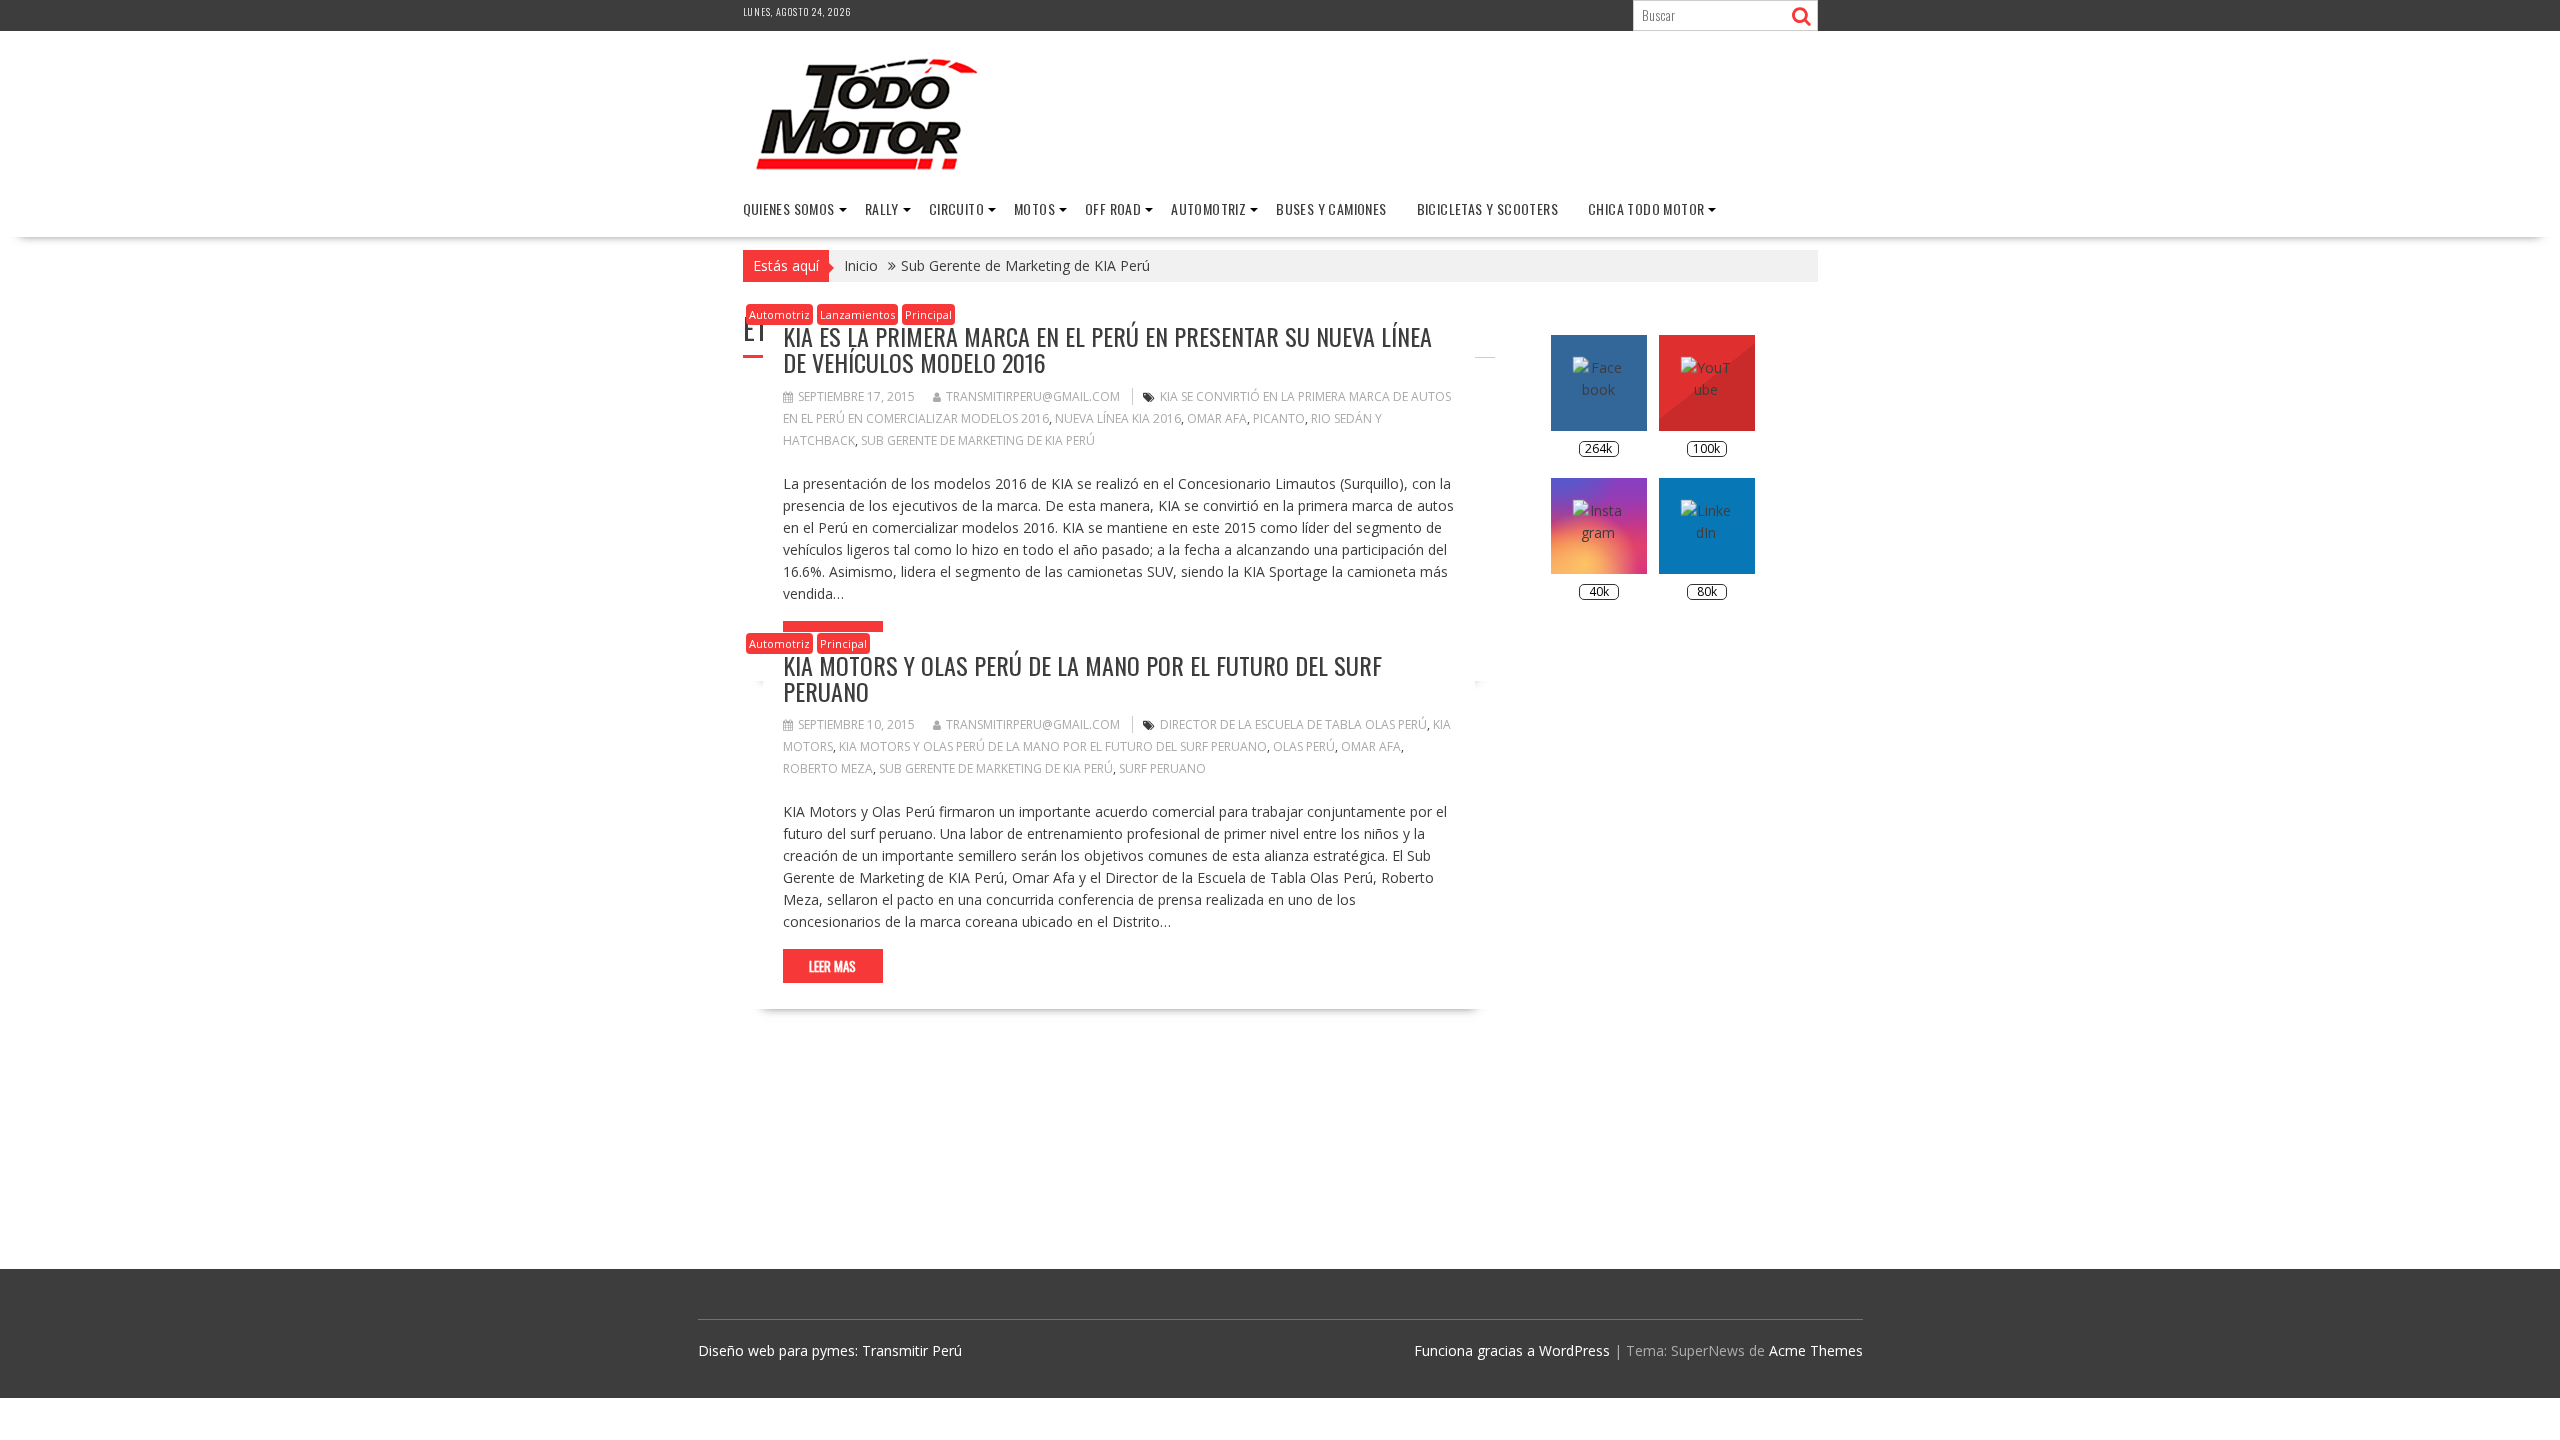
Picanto (1279, 418)
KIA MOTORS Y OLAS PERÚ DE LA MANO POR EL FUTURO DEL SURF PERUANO (1082, 678)
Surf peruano (1162, 768)
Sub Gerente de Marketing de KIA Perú (978, 440)
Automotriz (1208, 208)
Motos (1034, 208)
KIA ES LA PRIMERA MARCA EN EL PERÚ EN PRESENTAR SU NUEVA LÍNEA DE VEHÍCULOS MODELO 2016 (1107, 349)
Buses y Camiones (1331, 208)
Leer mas (832, 966)
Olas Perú (1304, 746)
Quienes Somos (789, 208)
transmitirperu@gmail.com (1033, 396)
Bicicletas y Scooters (1487, 208)
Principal (928, 314)
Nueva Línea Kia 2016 (1118, 418)
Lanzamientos (857, 314)
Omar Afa (1217, 418)
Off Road (1113, 208)
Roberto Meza (828, 768)
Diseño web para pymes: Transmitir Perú (830, 1350)
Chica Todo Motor (1646, 208)
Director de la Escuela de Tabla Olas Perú (1293, 724)
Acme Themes (1816, 1350)
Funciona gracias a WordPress (1512, 1350)
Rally (882, 208)
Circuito (956, 208)
